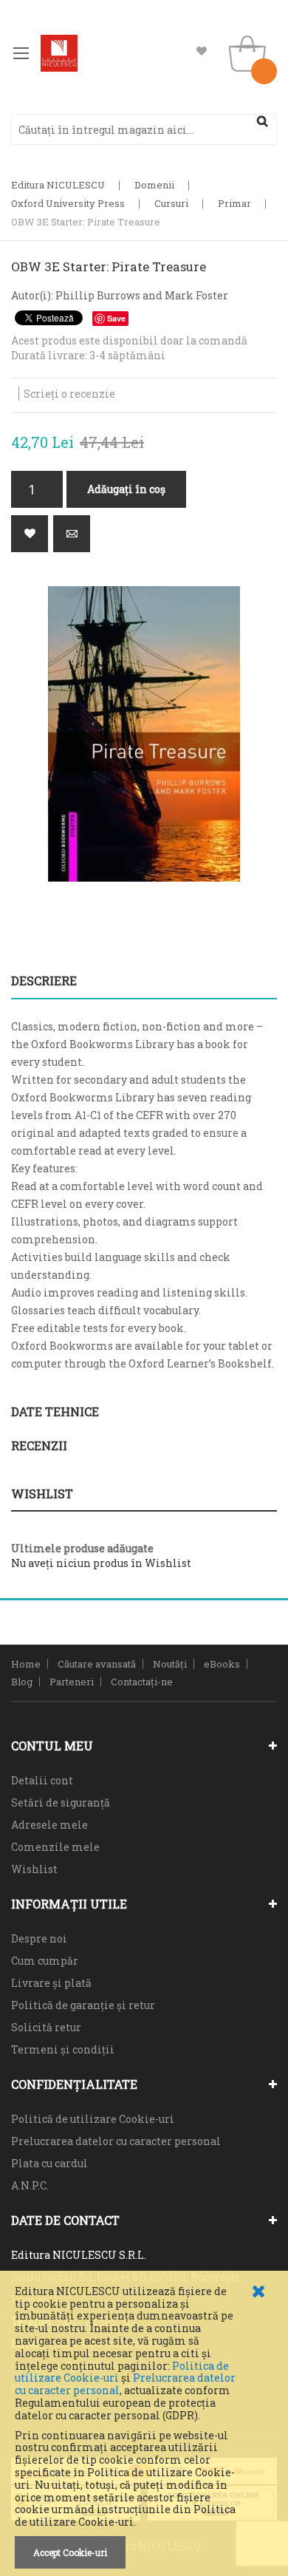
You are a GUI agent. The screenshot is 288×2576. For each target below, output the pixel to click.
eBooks (222, 1664)
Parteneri (72, 1682)
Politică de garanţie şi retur (83, 2005)
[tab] (144, 981)
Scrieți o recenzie (69, 394)
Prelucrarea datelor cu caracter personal (116, 2141)
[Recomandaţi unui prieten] (72, 534)
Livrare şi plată (51, 1983)
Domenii (154, 185)
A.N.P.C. (30, 2185)
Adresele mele (49, 1825)
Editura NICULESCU (58, 185)
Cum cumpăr (45, 1961)
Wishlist (202, 51)
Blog (22, 1682)
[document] (144, 2427)
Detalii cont (42, 1780)
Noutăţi (170, 1664)
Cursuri (171, 203)
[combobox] (144, 129)
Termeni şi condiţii (63, 2049)
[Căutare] (262, 121)
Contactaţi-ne (142, 1682)
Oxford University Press (68, 203)
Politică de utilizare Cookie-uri (93, 2119)
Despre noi (39, 1938)
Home (26, 1664)
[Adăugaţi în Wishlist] (30, 534)
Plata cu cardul (49, 2163)
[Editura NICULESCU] (59, 53)
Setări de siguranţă (61, 1802)
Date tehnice (55, 1411)
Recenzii (39, 1445)
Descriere (44, 981)
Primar (234, 203)
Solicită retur (46, 2027)
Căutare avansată (97, 1664)
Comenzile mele (55, 1847)
